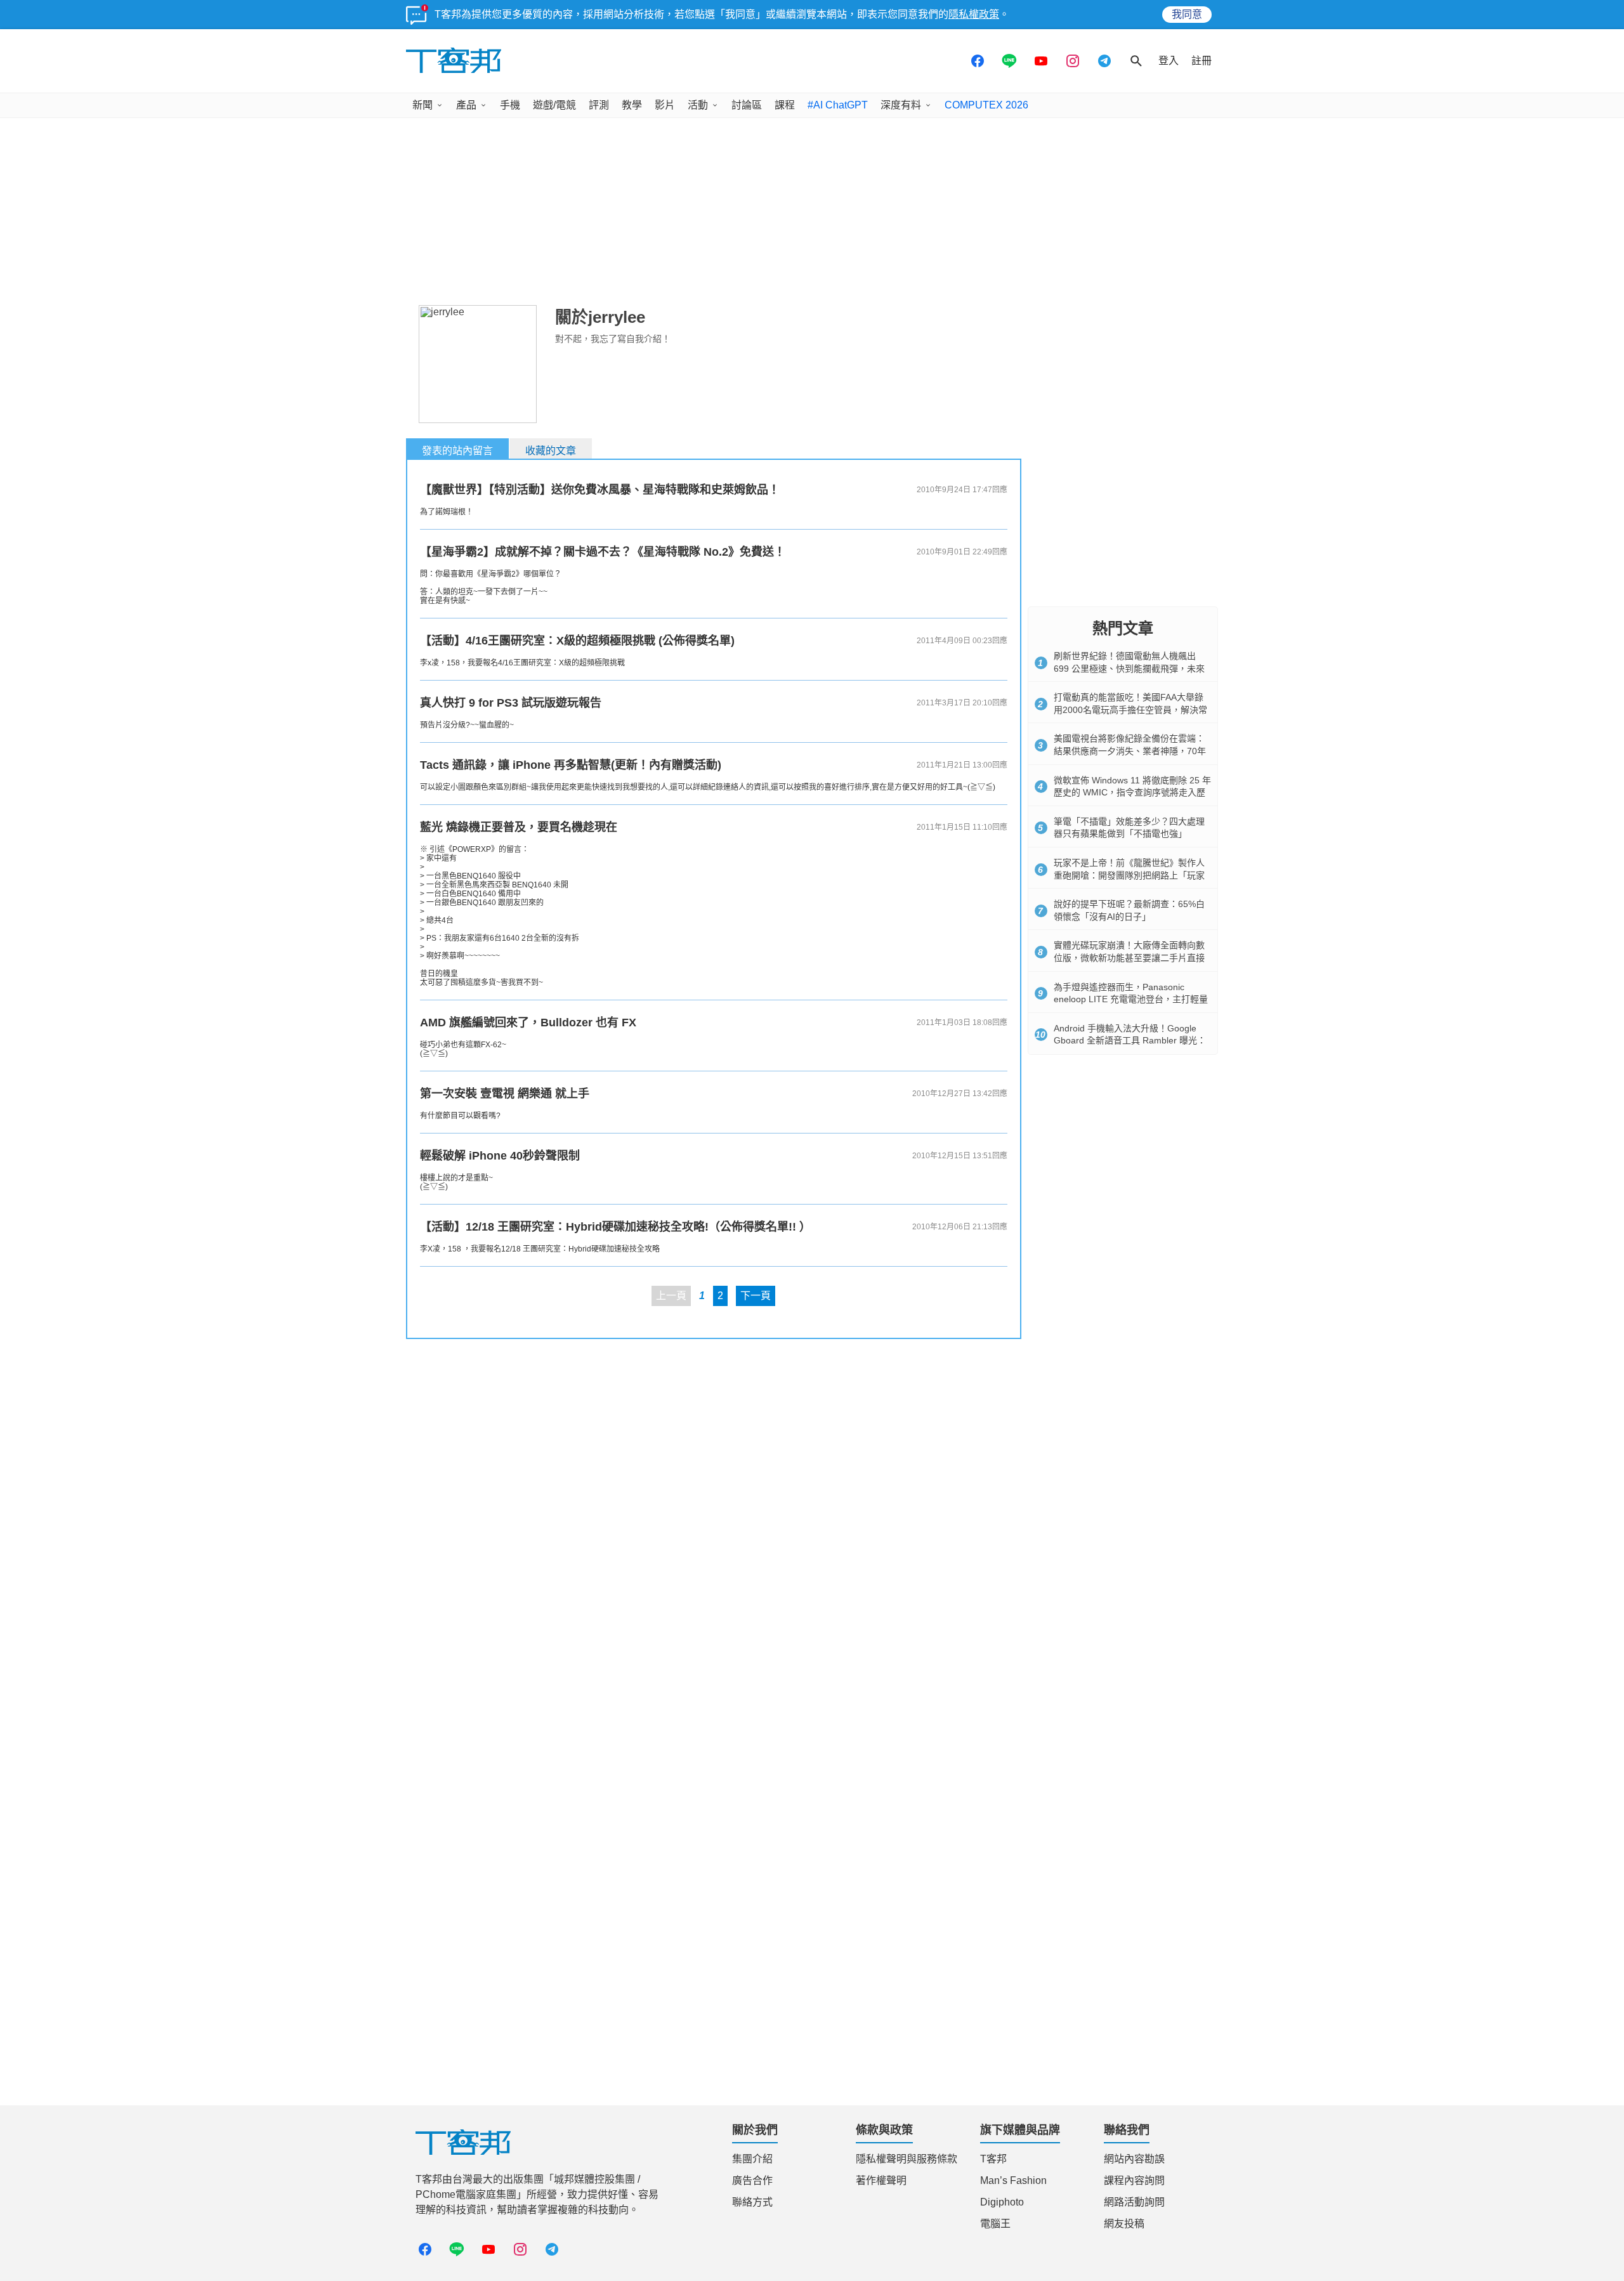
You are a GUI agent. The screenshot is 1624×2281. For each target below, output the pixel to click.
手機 (510, 105)
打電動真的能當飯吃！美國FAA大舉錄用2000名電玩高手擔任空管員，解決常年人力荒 (1130, 709)
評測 (599, 105)
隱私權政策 (974, 14)
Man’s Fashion (1013, 2180)
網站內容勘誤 (1134, 2159)
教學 (632, 105)
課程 (785, 105)
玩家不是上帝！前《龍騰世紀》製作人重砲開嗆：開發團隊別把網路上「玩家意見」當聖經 (1129, 875)
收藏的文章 (551, 451)
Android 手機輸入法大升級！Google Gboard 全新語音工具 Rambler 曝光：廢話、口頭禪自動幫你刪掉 (1130, 1041)
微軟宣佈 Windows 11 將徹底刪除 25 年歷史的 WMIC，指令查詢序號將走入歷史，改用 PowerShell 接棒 (1132, 793)
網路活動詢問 (1134, 2202)
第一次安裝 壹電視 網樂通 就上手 (505, 1094)
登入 (1169, 61)
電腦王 (995, 2224)
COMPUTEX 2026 (986, 105)
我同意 (1187, 14)
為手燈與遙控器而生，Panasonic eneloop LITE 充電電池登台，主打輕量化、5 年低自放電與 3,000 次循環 (1131, 999)
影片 (665, 105)
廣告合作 (752, 2180)
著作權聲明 (881, 2180)
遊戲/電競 (554, 105)
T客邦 (993, 2159)
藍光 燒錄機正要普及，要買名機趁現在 (519, 827)
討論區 (747, 105)
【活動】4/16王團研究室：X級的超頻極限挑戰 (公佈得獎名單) (577, 641)
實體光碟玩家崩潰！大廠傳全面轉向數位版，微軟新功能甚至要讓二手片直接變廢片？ (1129, 957)
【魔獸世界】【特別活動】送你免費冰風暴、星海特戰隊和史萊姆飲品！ (600, 490)
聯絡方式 (752, 2202)
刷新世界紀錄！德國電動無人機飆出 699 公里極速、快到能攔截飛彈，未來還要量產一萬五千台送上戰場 (1129, 668)
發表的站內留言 (457, 451)
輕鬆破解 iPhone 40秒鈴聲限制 (500, 1156)
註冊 (1202, 61)
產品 (466, 105)
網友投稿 (1124, 2224)
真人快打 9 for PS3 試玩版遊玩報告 (511, 703)
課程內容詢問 (1134, 2180)
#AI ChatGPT (838, 105)
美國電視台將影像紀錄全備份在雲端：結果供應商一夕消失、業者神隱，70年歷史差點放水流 (1130, 751)
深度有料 (901, 105)
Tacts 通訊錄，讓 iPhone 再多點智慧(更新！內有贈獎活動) (571, 765)
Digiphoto (1002, 2202)
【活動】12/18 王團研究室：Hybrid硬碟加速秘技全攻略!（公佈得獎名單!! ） (615, 1227)
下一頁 (756, 1296)
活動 (698, 105)
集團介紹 (752, 2159)
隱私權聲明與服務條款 (907, 2159)
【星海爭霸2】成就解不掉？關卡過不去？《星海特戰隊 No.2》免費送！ (603, 552)
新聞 (422, 105)
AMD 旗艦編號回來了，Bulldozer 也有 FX (528, 1023)
